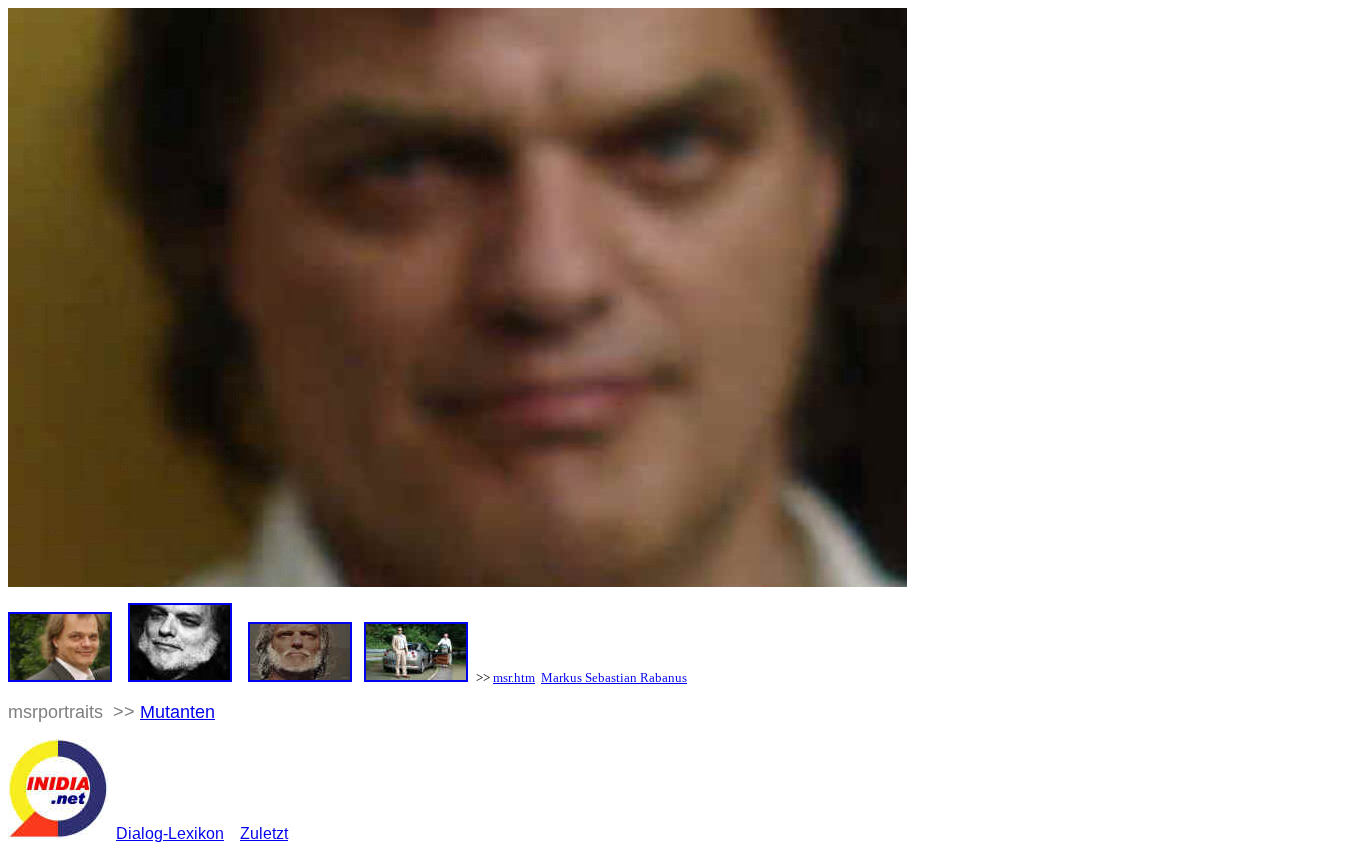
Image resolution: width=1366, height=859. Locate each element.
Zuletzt (264, 833)
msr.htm (514, 677)
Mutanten (177, 712)
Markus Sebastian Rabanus (614, 677)
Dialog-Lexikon (170, 833)
